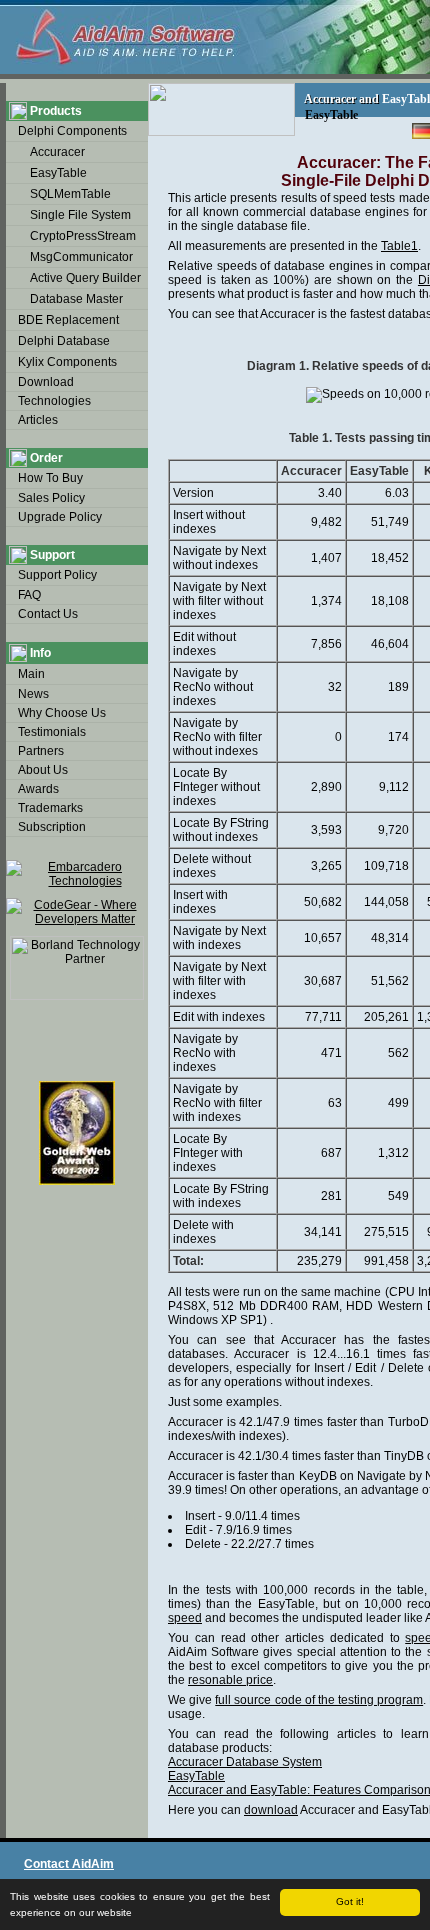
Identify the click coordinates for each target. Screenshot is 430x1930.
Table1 (399, 246)
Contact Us (48, 614)
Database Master (76, 299)
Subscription (52, 827)
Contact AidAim (69, 1864)
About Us (43, 770)
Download (46, 382)
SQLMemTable (70, 194)
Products (56, 111)
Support (52, 555)
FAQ (29, 595)
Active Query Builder (85, 278)
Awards (38, 789)
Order (46, 458)
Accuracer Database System (245, 1762)
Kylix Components (67, 362)
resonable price (230, 1680)
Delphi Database (64, 341)
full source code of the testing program (319, 1700)
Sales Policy (51, 498)
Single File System (80, 215)
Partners (41, 751)
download (271, 1810)
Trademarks (50, 808)
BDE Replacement (68, 320)
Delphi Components (72, 131)
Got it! (350, 1901)
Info (40, 653)
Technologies (54, 401)
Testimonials (52, 732)
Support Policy (57, 575)
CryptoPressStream (83, 236)
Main (31, 674)
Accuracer (57, 152)
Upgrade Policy (60, 517)
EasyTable (58, 173)
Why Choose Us (62, 713)
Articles (38, 420)
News (33, 694)
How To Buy (50, 478)
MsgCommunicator (81, 257)
